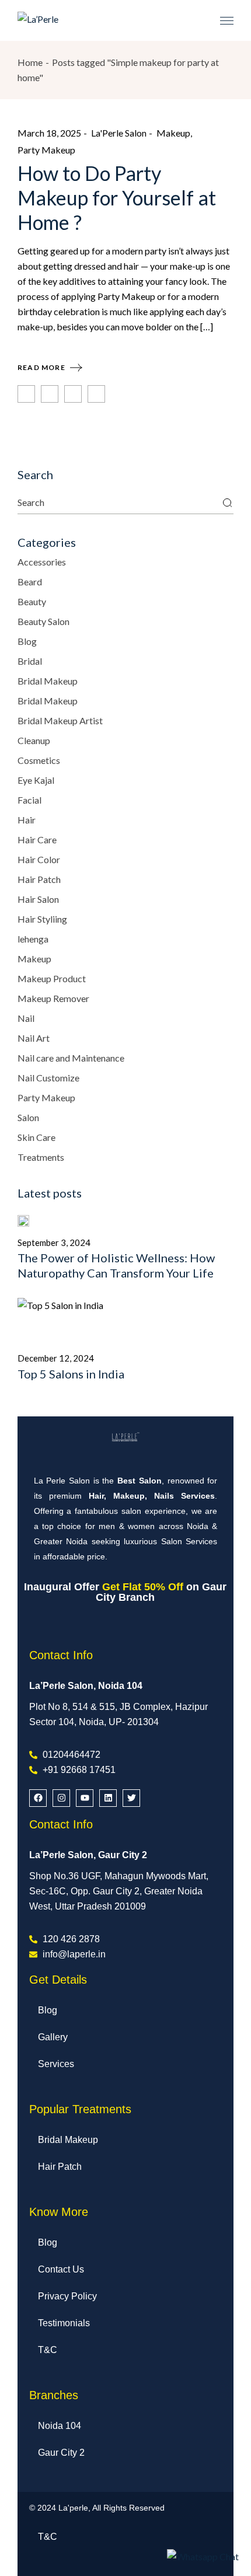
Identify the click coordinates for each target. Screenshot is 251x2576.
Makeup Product (52, 978)
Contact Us (61, 2269)
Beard (30, 582)
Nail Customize (48, 1078)
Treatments (41, 1157)
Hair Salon (38, 899)
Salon (28, 1117)
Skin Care (36, 1137)
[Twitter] (131, 1798)
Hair (27, 820)
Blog (27, 641)
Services (56, 2064)
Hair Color (39, 859)
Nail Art (34, 1038)
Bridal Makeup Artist (60, 720)
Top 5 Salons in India (71, 1374)
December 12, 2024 (56, 1358)
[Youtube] (85, 1798)
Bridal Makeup (48, 681)
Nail (26, 1018)
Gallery (53, 2037)
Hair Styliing (42, 919)
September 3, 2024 (54, 1242)
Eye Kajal (36, 780)
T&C (48, 2350)
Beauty (32, 601)
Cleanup (34, 740)
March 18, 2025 (49, 133)
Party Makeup (46, 150)
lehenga (33, 939)
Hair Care (37, 840)
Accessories (42, 562)
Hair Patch (39, 879)
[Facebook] (38, 1798)
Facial (29, 800)
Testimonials (64, 2323)
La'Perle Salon (119, 133)
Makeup (173, 133)
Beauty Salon (43, 621)
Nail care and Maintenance (71, 1058)
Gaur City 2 (61, 2453)
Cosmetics (39, 760)
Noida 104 (60, 2426)
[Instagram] (61, 1798)
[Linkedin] (108, 1798)
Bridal (30, 661)
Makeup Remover (53, 998)
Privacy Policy (67, 2296)
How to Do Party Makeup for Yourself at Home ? (117, 198)
